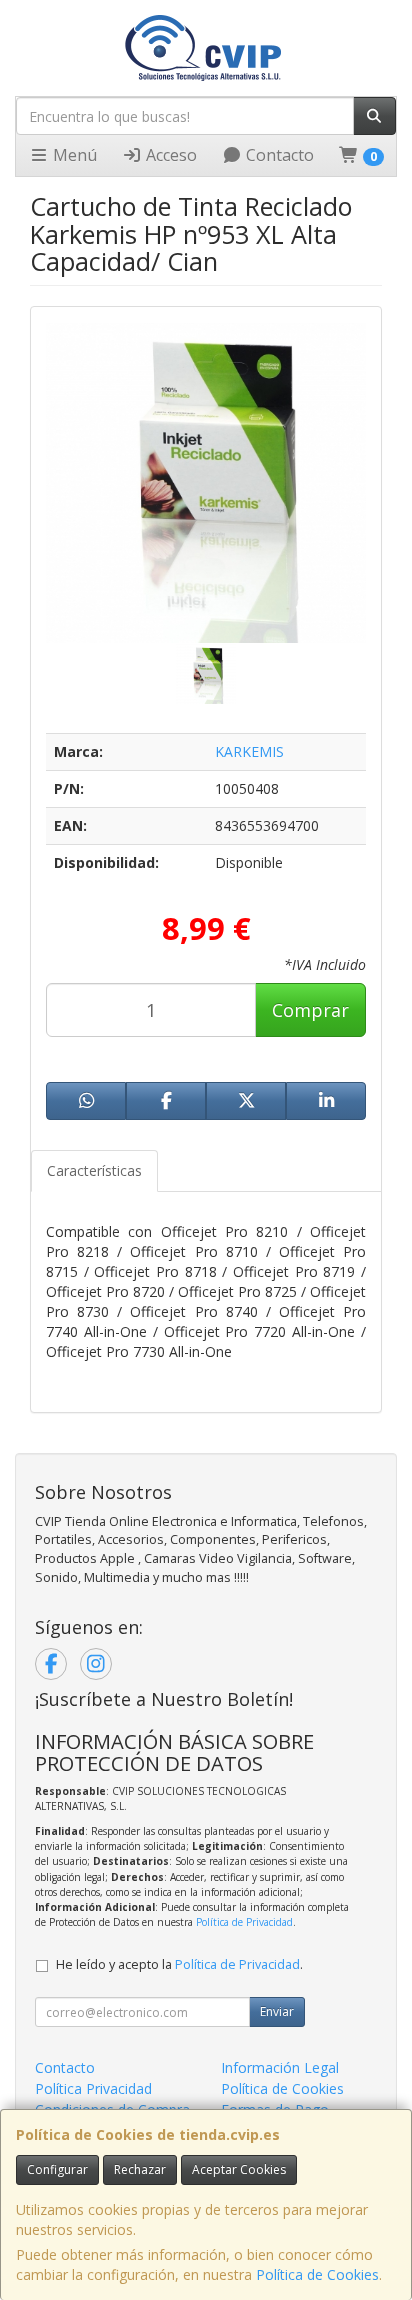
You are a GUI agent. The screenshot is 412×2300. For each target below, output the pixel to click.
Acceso (169, 155)
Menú (73, 155)
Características (94, 1170)
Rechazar (140, 2169)
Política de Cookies (317, 2274)
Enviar (277, 2011)
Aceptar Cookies (239, 2169)
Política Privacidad (93, 2088)
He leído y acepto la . (179, 1964)
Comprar (310, 1010)
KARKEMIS (249, 751)
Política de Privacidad (244, 1922)
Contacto (278, 155)
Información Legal (280, 2067)
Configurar (57, 2169)
